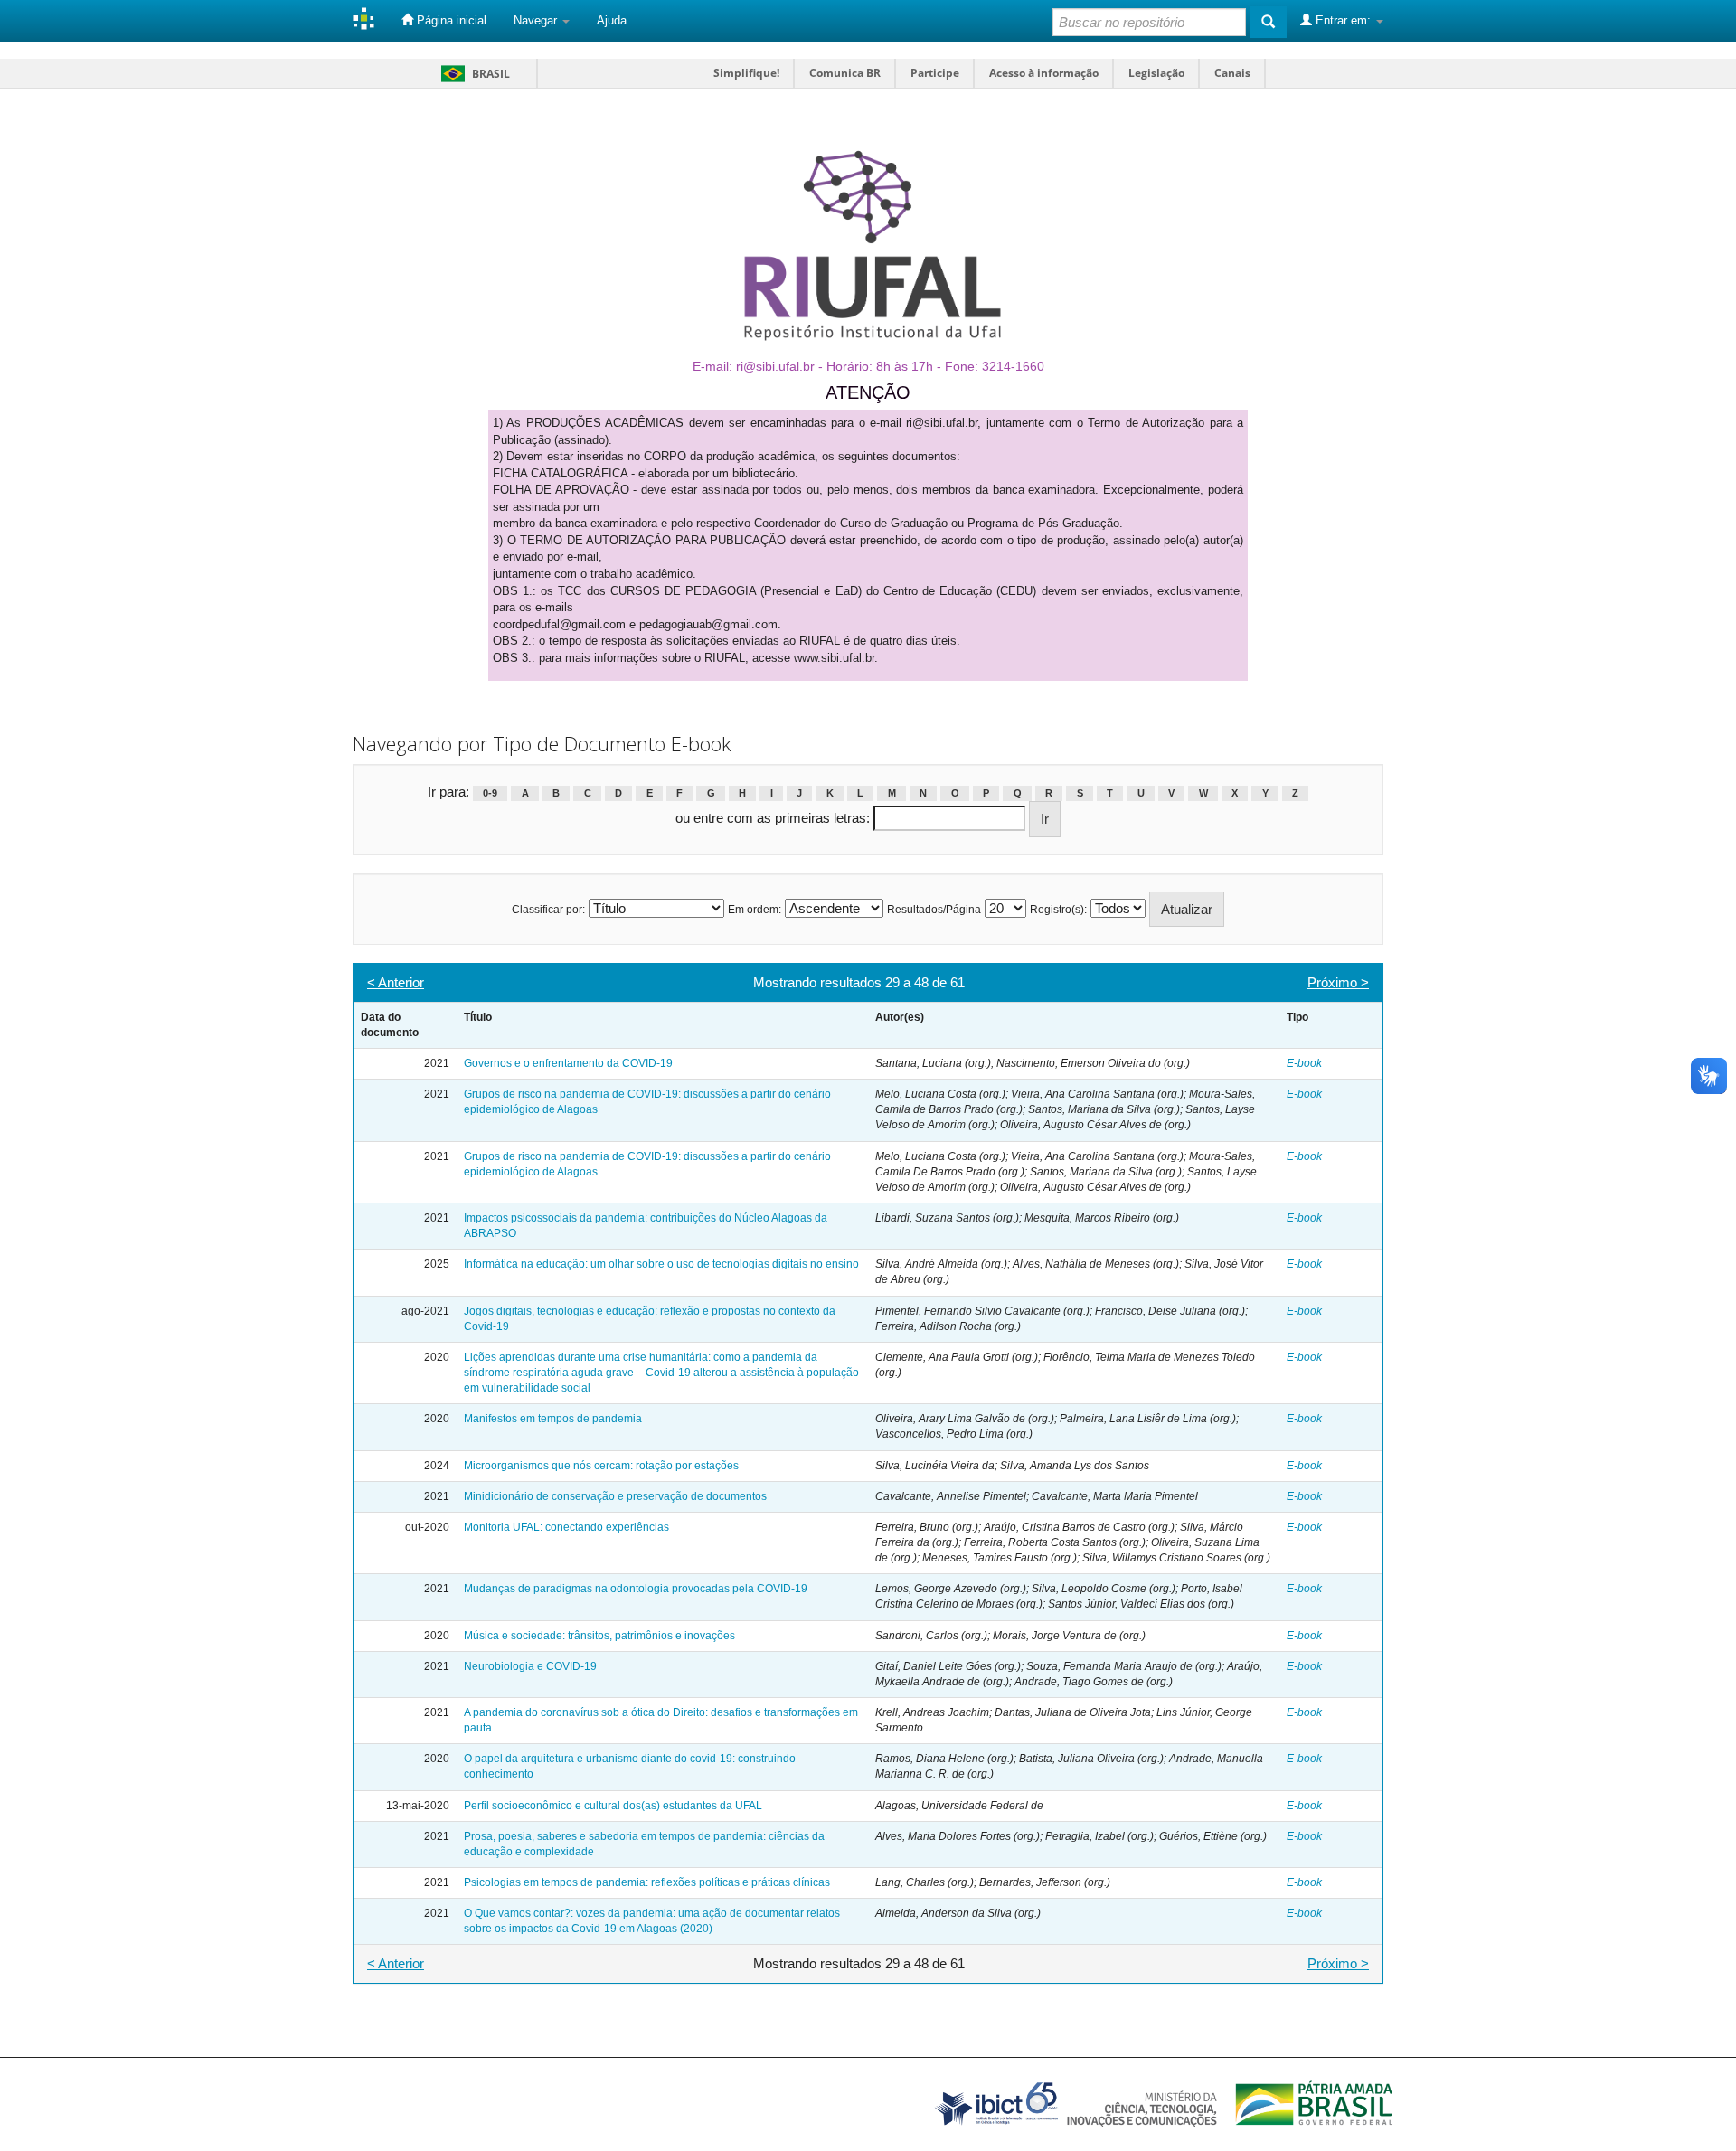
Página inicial (450, 20)
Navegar (537, 20)
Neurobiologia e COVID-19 (530, 1666)
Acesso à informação (1044, 73)
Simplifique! (746, 73)
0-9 (490, 793)
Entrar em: (1343, 20)
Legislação (1156, 73)
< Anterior (396, 982)
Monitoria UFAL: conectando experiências (566, 1527)
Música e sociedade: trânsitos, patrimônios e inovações (599, 1636)
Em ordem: (755, 910)
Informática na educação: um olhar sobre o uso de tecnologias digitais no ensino (661, 1264)
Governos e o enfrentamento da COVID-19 (568, 1063)
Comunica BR (845, 73)
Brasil (472, 74)
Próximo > (1338, 982)
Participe (935, 73)
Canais (1232, 73)
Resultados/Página (934, 910)
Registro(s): (1058, 910)
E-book (1304, 1063)
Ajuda (612, 20)
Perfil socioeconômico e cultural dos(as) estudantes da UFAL (613, 1806)
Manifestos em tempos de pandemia (553, 1419)
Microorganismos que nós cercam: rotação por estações (601, 1466)
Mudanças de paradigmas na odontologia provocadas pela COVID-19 (636, 1589)
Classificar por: (548, 910)
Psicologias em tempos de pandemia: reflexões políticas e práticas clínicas (647, 1882)
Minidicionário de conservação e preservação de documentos (615, 1496)
